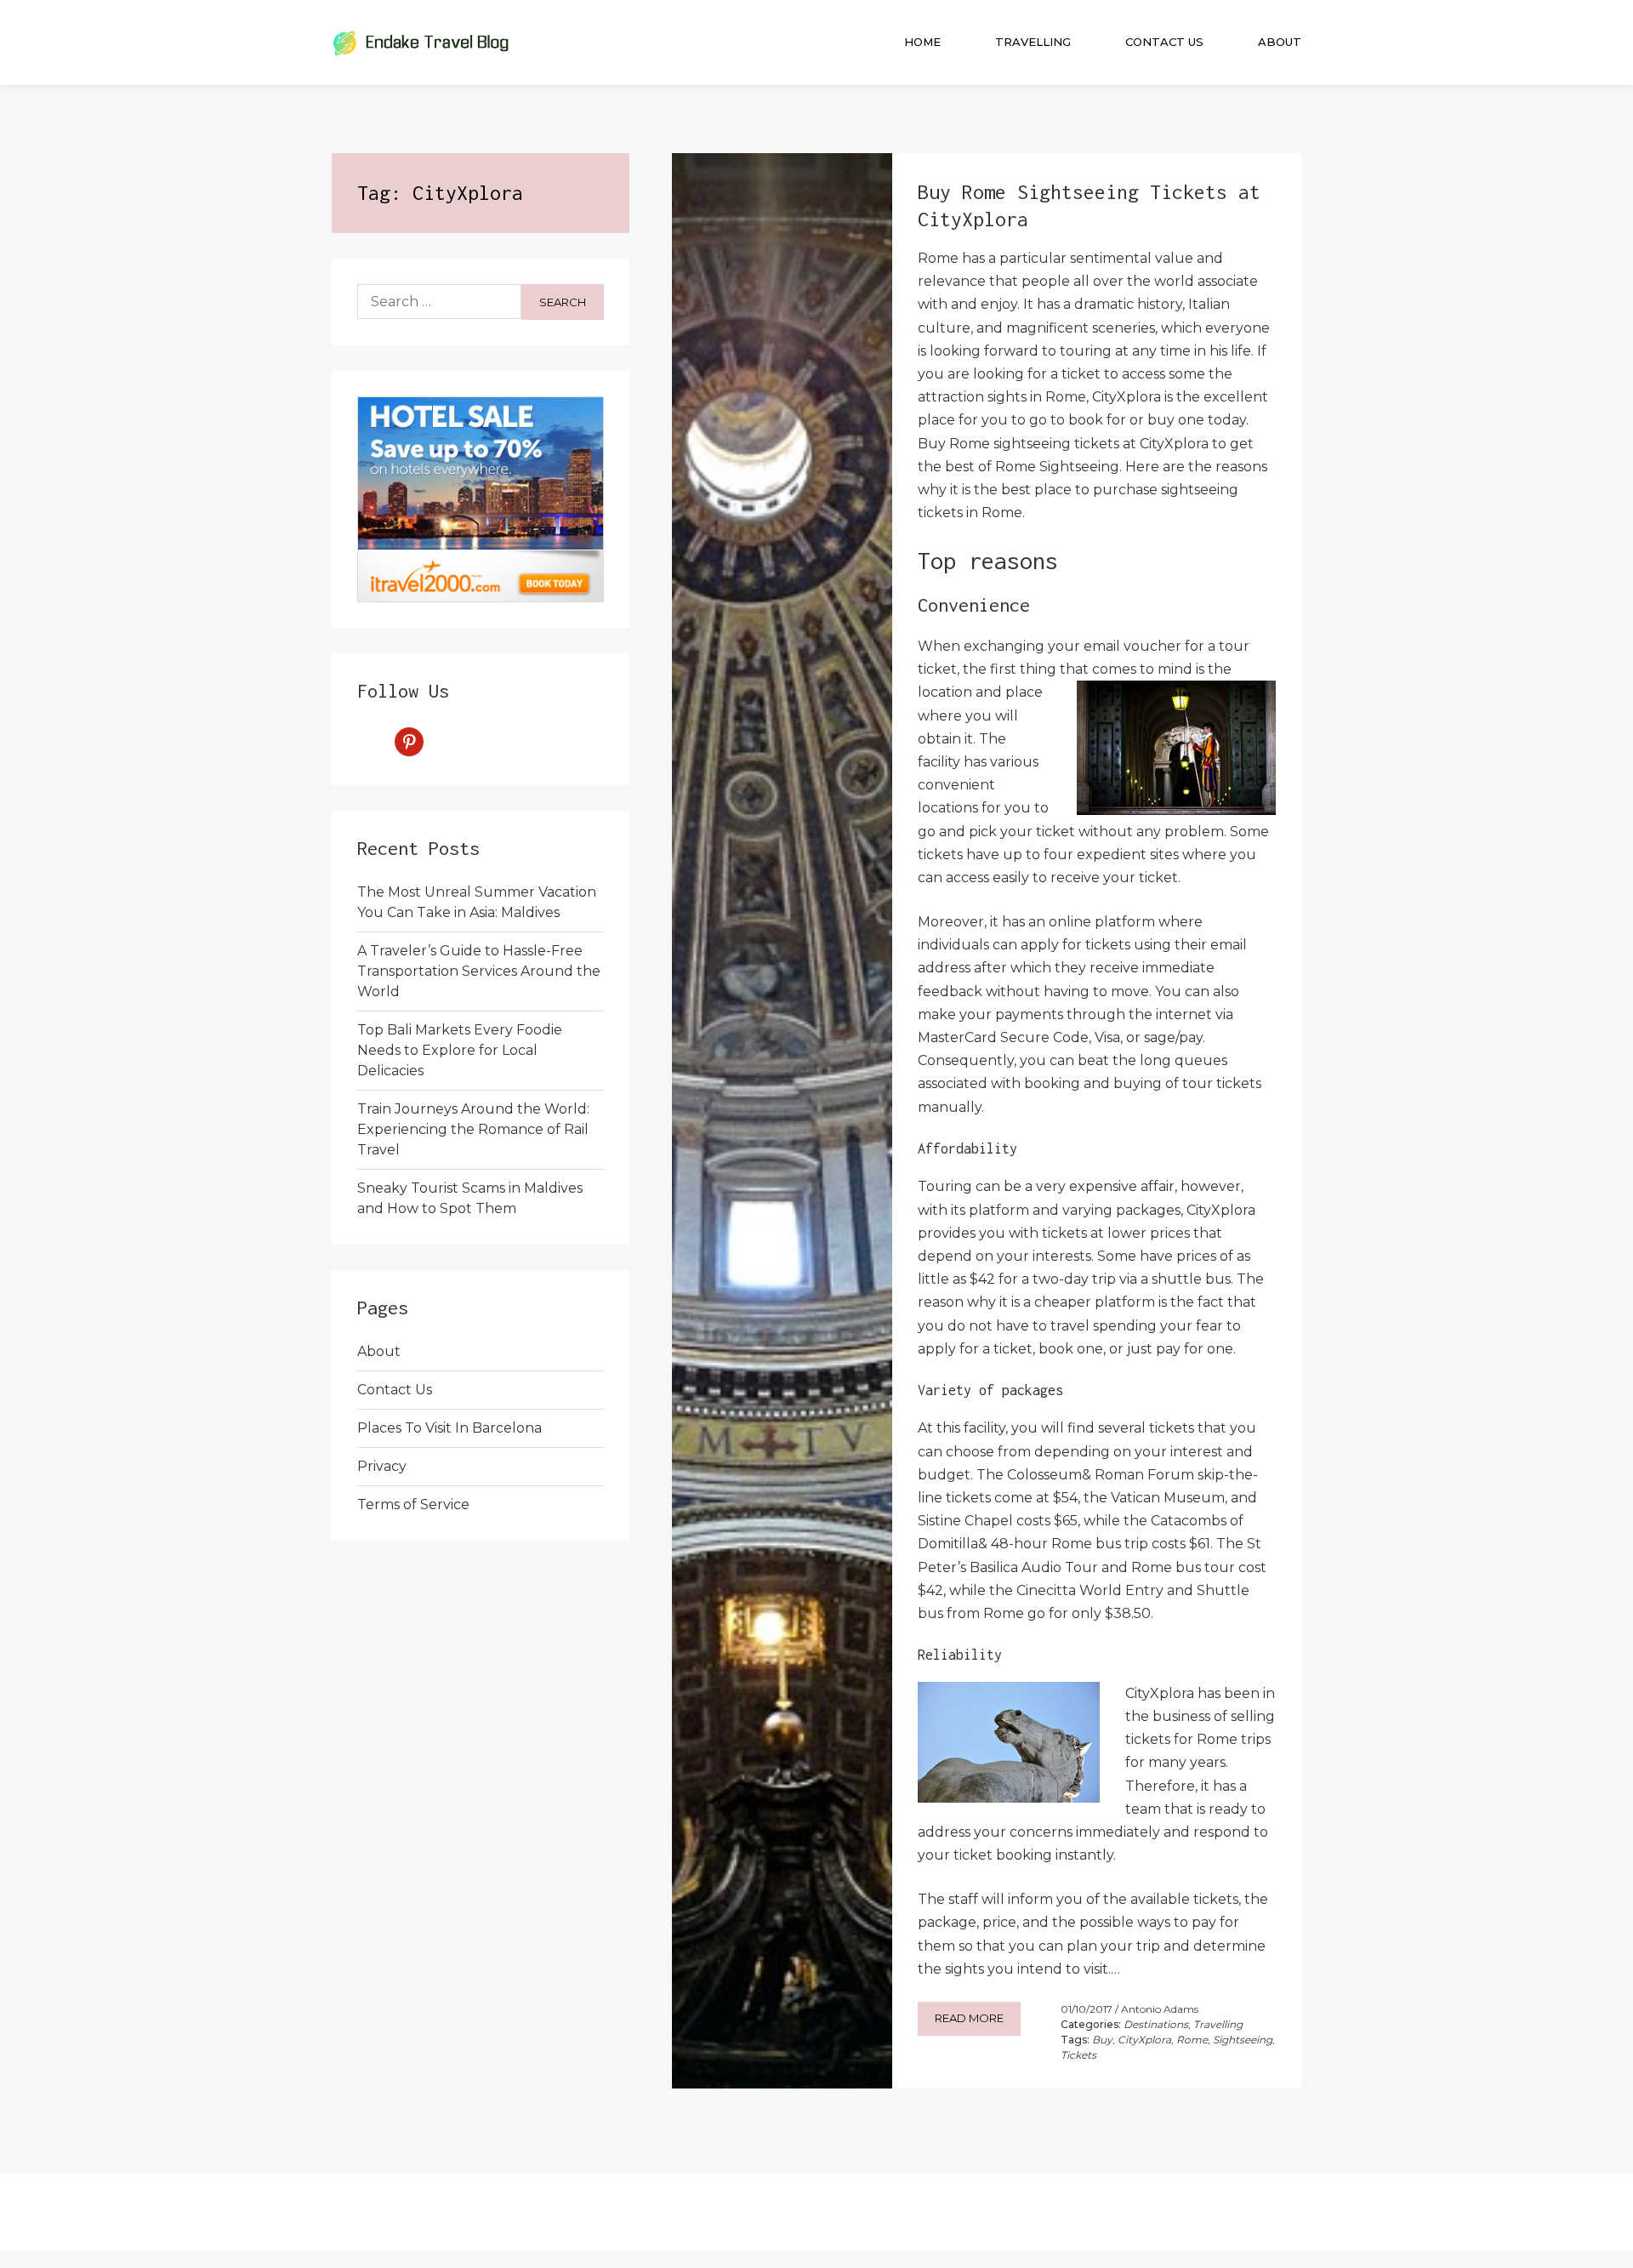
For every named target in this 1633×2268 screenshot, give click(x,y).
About (1280, 42)
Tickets (1078, 2055)
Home (922, 42)
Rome (1192, 2040)
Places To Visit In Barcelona (450, 1428)
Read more (969, 2018)
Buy (1102, 2040)
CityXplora (1144, 2040)
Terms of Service (413, 1504)
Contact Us (1164, 42)
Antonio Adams (1160, 2009)
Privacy (382, 1466)
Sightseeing (1243, 2040)
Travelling (1033, 42)
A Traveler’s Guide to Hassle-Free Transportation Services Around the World (479, 971)
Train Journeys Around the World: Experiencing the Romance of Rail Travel (473, 1129)
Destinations (1156, 2024)
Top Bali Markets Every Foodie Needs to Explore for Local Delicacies (460, 1050)
